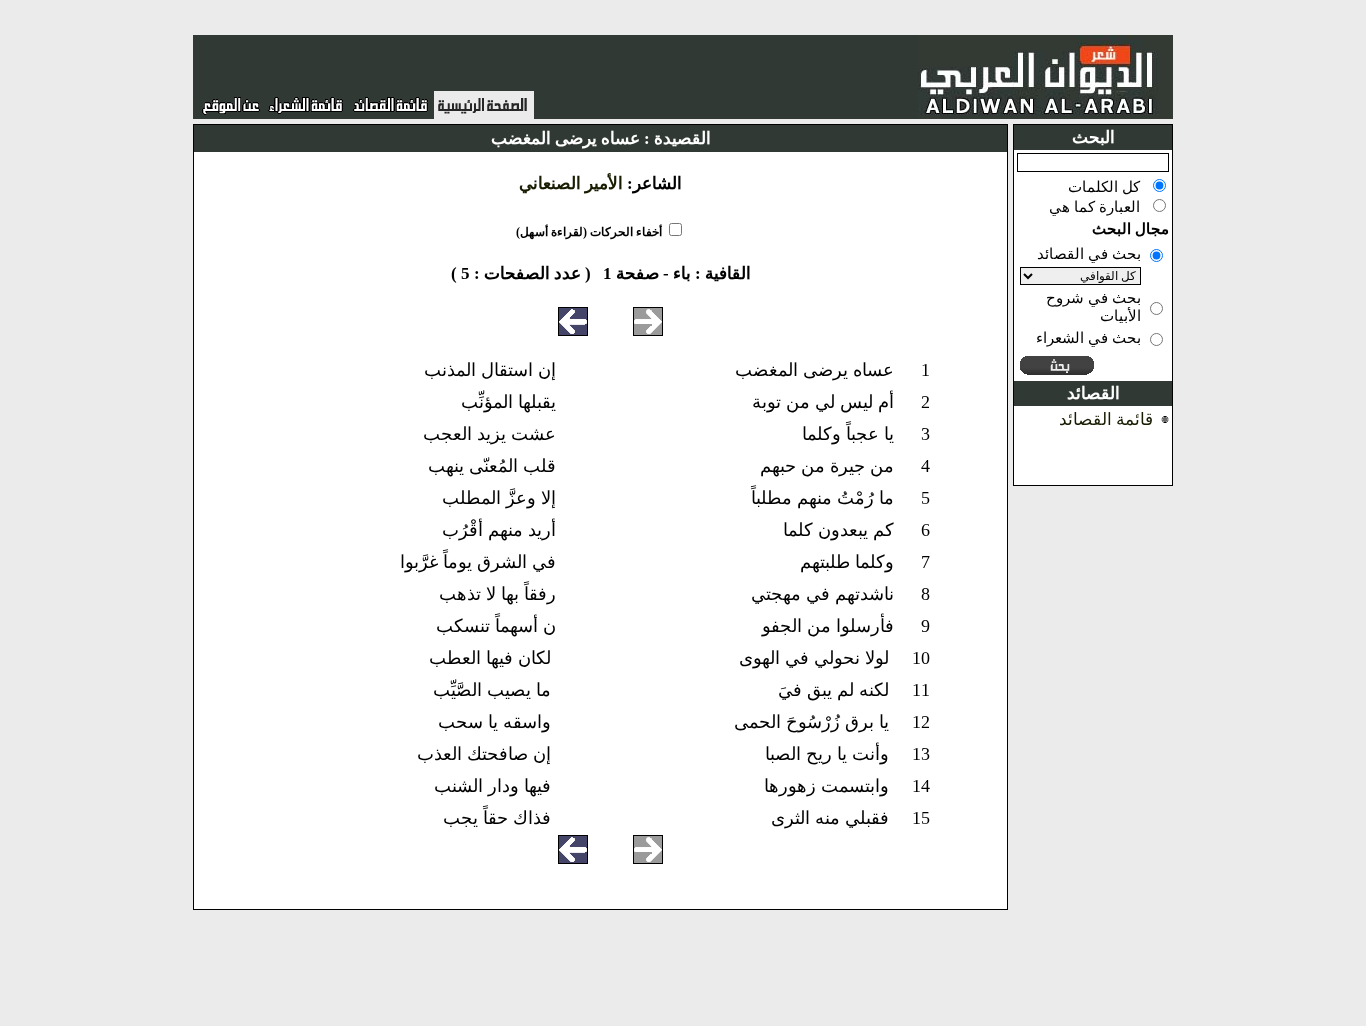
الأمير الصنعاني (571, 183)
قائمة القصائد (1106, 419)
